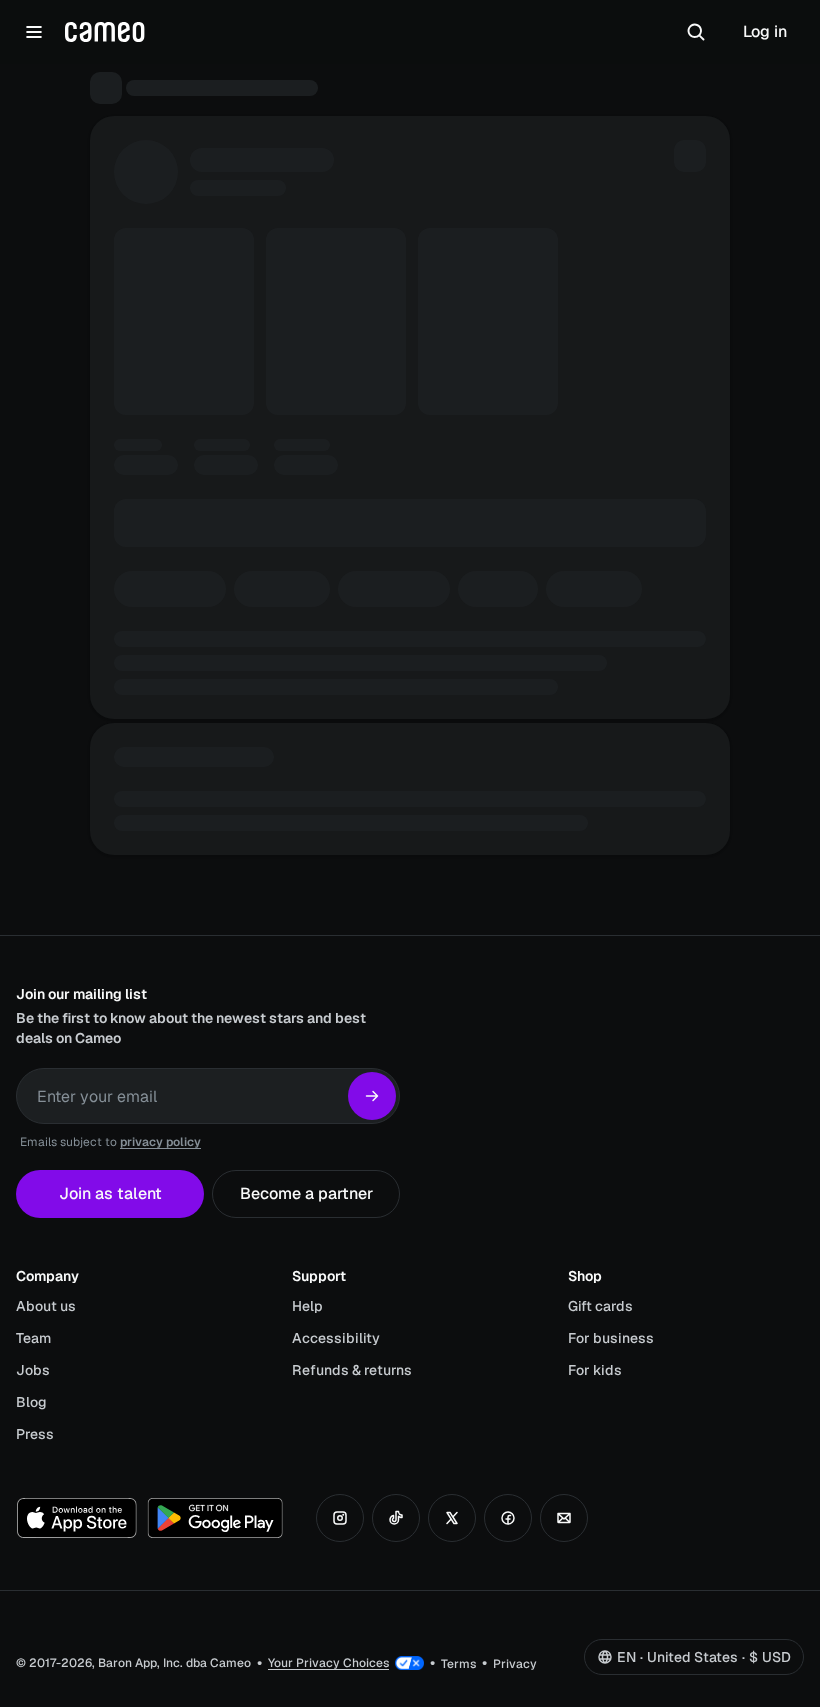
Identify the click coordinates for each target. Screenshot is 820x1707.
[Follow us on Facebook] (508, 1518)
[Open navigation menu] (34, 32)
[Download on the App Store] (77, 1518)
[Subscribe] (372, 1096)
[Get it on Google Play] (215, 1518)
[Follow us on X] (452, 1518)
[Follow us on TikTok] (396, 1518)
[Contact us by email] (564, 1518)
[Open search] (696, 32)
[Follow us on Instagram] (340, 1518)
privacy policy (160, 1142)
